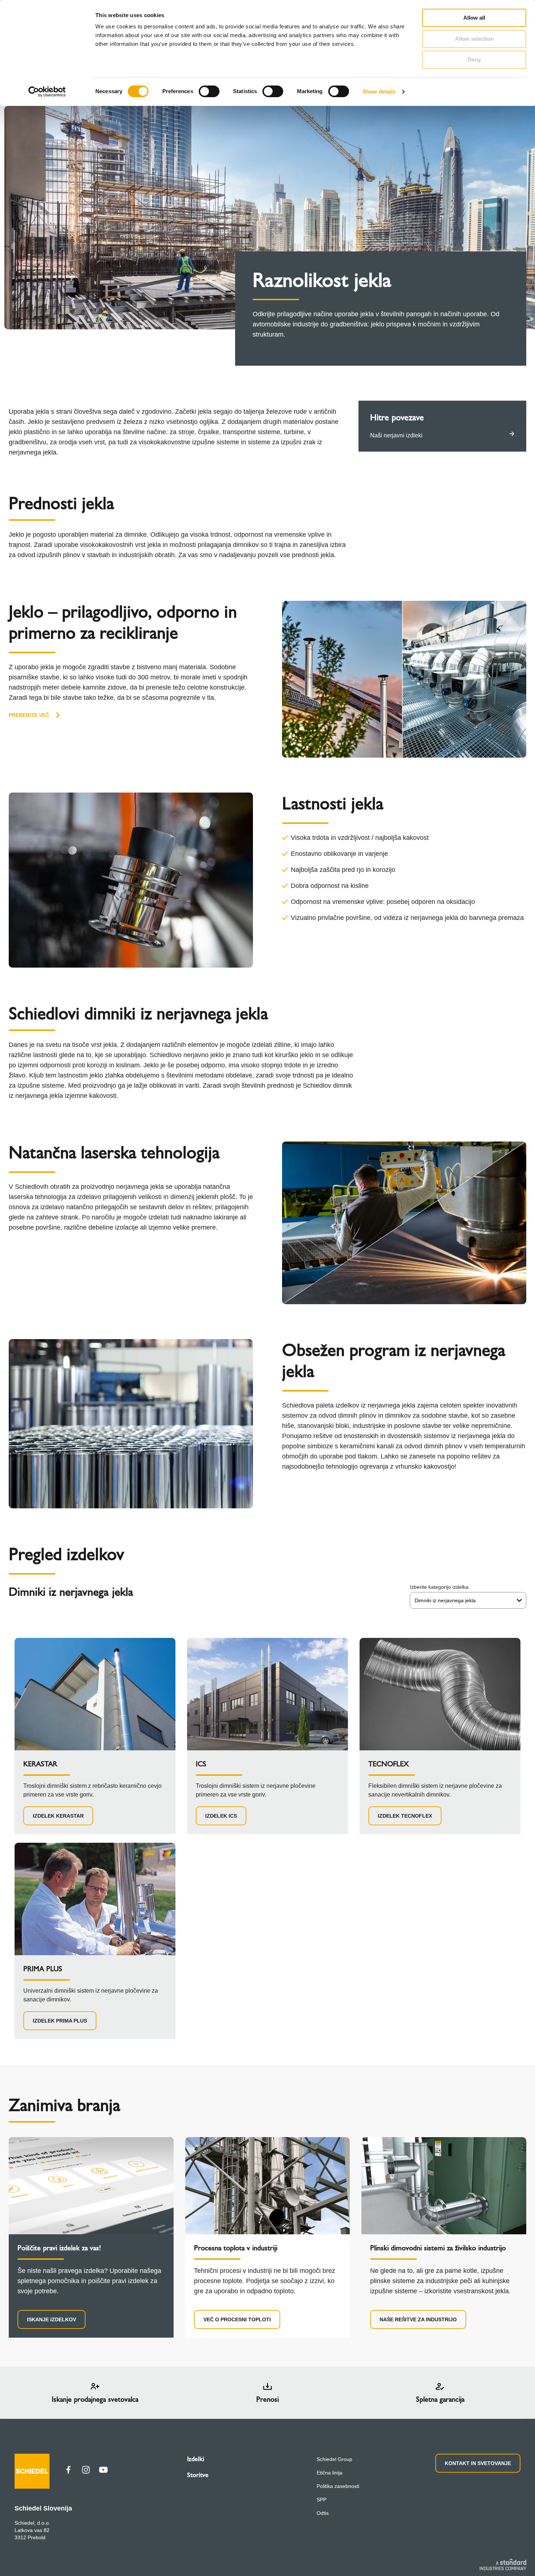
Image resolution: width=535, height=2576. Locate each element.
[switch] (209, 91)
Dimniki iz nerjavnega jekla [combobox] (445, 1600)
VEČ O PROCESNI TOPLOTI (237, 2319)
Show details (379, 92)
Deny (474, 59)
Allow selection (474, 39)
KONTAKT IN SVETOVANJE (478, 2463)
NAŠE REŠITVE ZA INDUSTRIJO (418, 2319)
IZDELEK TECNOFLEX (405, 1816)
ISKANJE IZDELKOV (51, 2319)
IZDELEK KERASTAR (58, 1816)
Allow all (474, 18)
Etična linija (330, 2473)
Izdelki (196, 2459)
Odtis (323, 2513)
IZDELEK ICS (221, 1816)
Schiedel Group (334, 2459)
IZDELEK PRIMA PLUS (60, 2021)
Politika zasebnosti (338, 2486)
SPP (322, 2500)
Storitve (198, 2475)
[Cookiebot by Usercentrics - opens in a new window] (47, 92)
